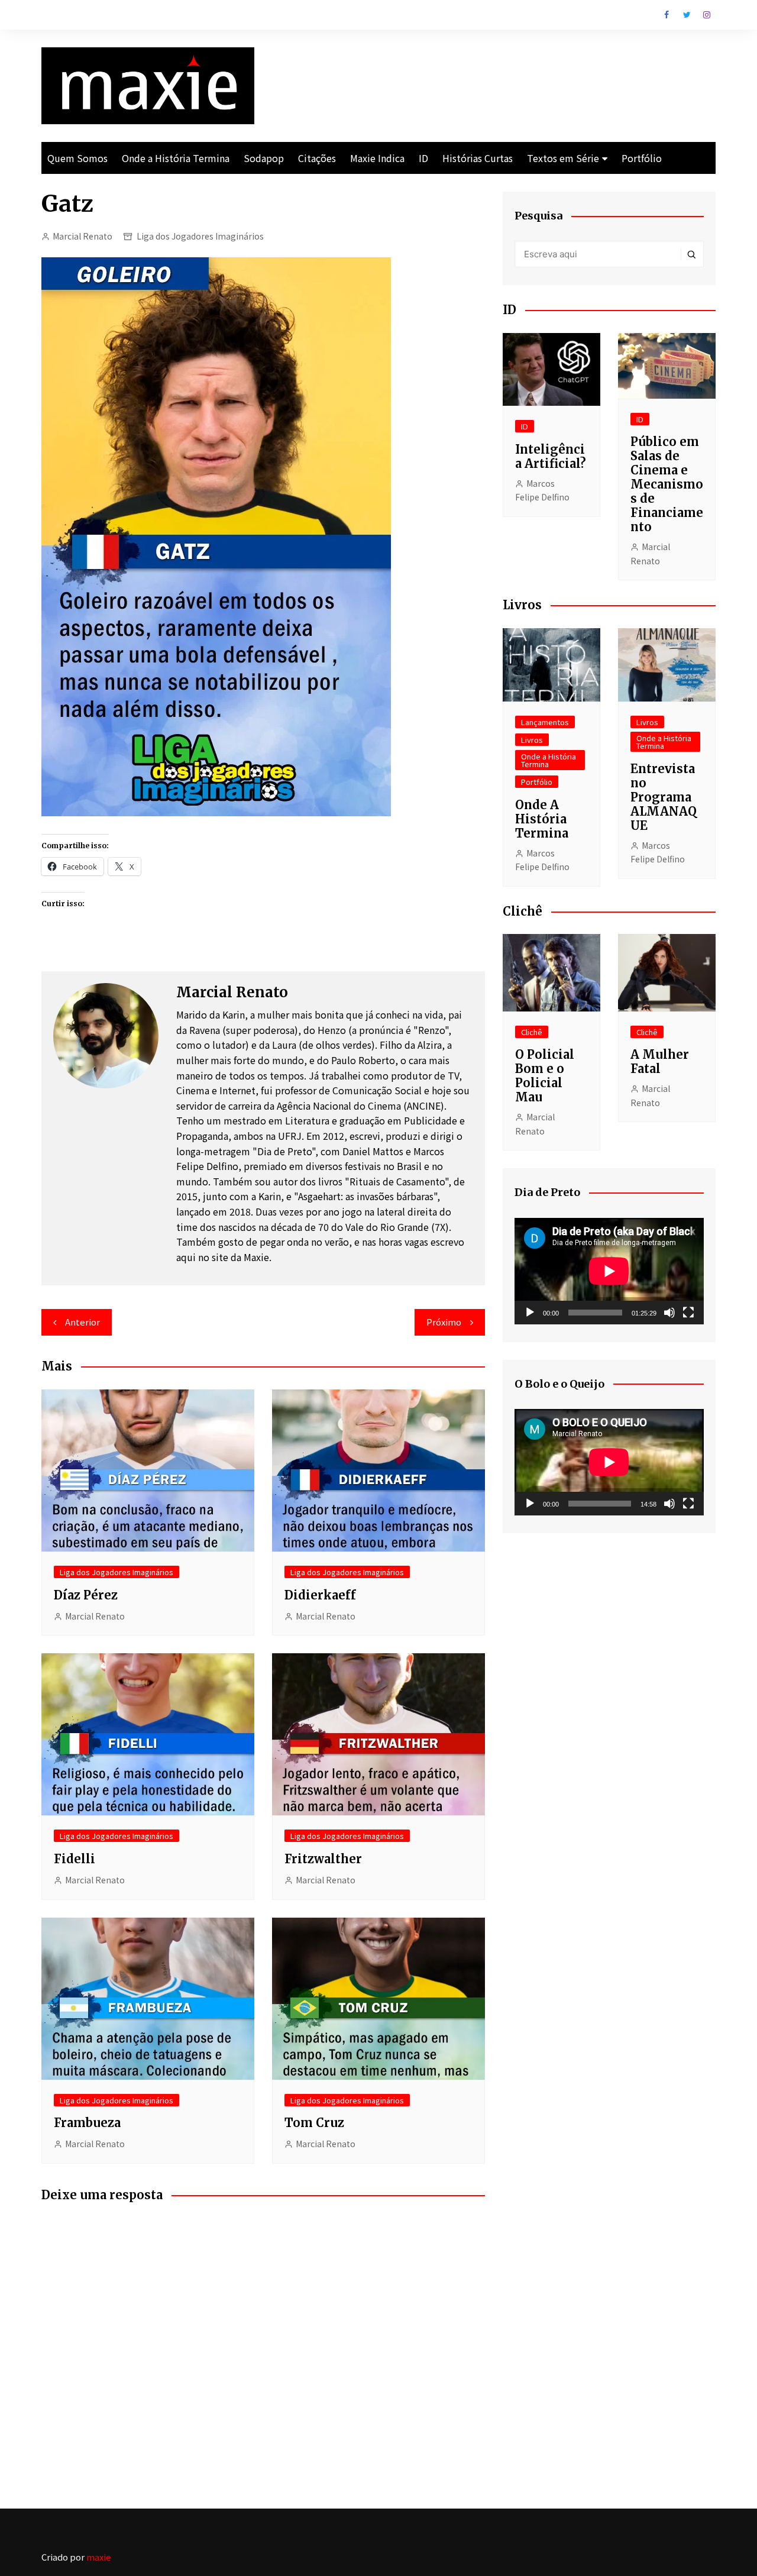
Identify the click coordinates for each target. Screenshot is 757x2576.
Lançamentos (545, 722)
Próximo (444, 1322)
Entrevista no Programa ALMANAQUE (664, 797)
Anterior (83, 1322)
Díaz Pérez (86, 1595)
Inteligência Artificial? (551, 456)
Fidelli (75, 1859)
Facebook (667, 15)
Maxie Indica (377, 158)
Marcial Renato (83, 236)
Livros (532, 740)
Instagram (707, 15)
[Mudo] (669, 1313)
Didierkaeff (320, 1595)
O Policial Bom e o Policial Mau (545, 1076)
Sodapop (264, 158)
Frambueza (87, 2123)
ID (423, 158)
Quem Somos (77, 158)
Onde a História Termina (176, 158)
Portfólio (642, 158)
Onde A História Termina (542, 819)
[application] (609, 1271)
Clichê (532, 1032)
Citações (317, 158)
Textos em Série (563, 158)
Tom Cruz (314, 2123)
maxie (99, 2557)
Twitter (687, 15)
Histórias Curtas (478, 158)
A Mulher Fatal (660, 1061)
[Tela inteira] (688, 1313)
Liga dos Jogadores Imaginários (200, 236)
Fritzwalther (323, 1859)
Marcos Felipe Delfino (542, 490)
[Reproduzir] (530, 1313)
